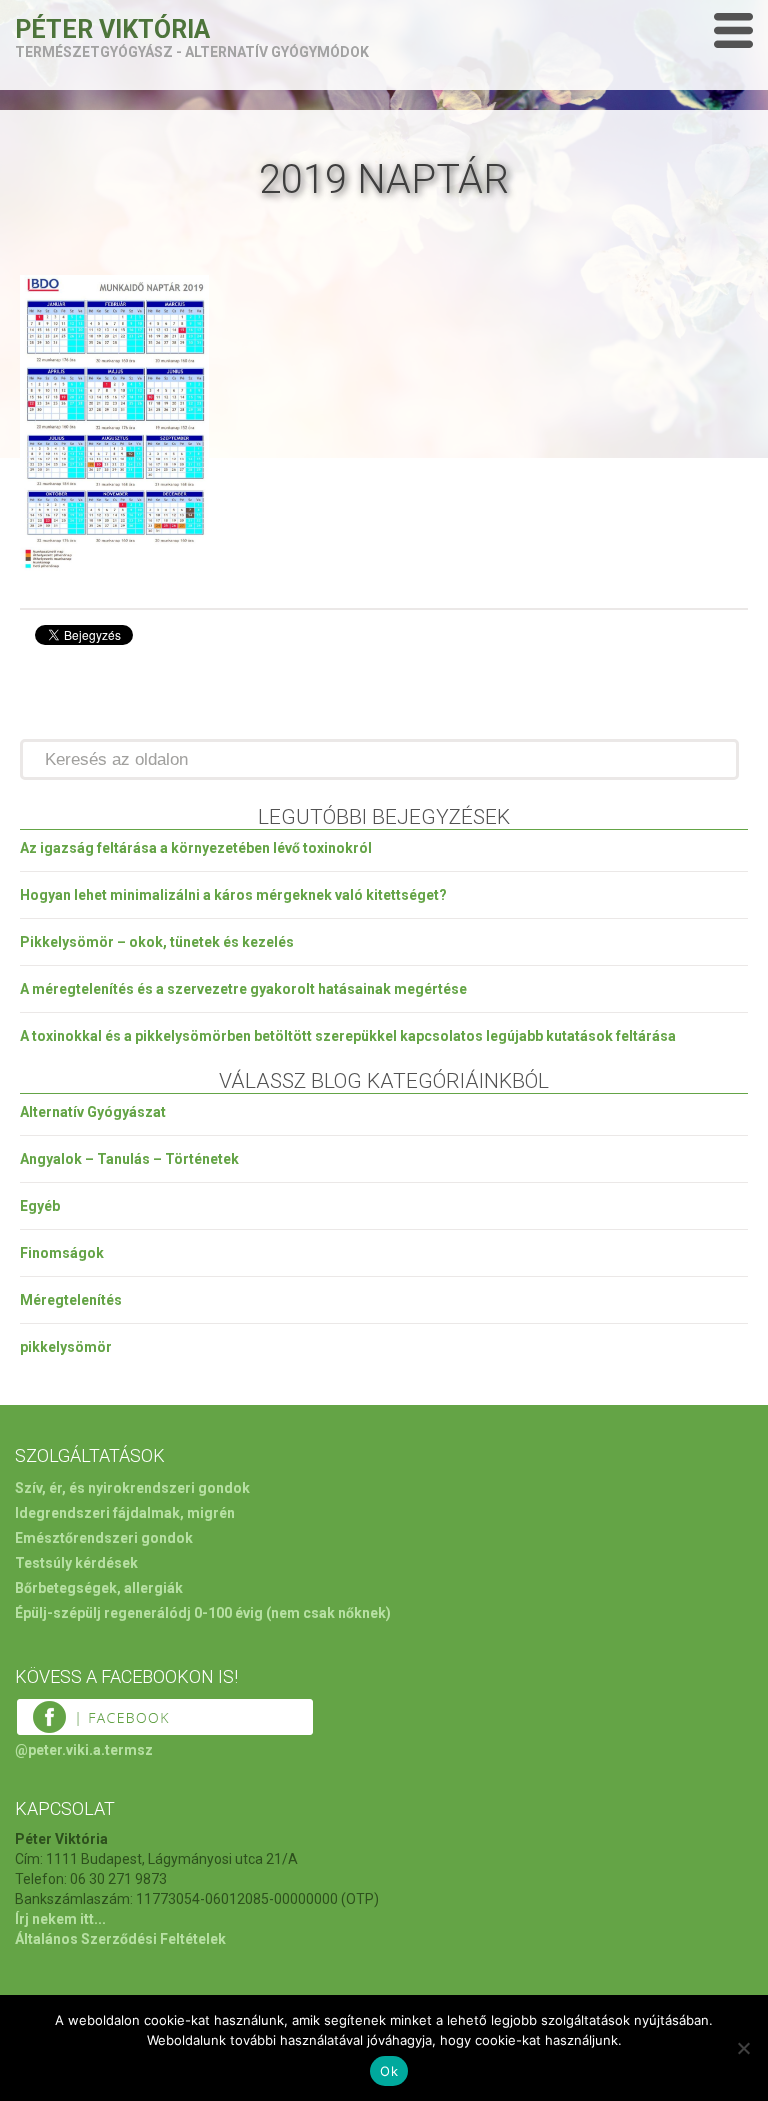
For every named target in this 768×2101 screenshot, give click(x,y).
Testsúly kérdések (76, 1563)
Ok (389, 2071)
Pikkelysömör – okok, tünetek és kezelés (157, 942)
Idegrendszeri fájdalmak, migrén (125, 1513)
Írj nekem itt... (60, 1919)
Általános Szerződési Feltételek (120, 1939)
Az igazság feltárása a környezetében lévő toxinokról (196, 848)
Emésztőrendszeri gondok (104, 1538)
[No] (743, 2048)
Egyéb (40, 1206)
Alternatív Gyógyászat (93, 1112)
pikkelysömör (66, 1347)
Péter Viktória (112, 29)
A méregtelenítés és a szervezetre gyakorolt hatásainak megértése (243, 989)
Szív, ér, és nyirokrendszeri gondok (132, 1488)
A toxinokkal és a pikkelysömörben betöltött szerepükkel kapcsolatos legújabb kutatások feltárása (348, 1036)
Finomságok (62, 1253)
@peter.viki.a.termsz (84, 1750)
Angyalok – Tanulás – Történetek (129, 1159)
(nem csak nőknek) (328, 1613)
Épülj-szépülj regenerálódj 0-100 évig (139, 1613)
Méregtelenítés (71, 1300)
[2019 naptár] (114, 569)
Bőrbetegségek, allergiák (99, 1588)
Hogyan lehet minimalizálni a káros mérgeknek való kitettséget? (233, 895)
